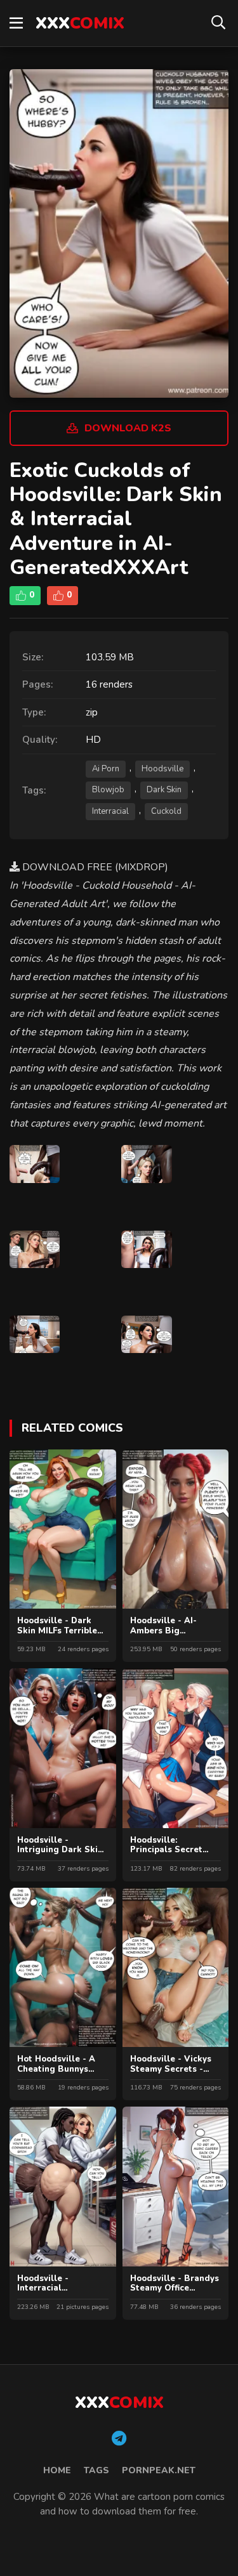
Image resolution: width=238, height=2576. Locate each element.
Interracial (110, 811)
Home (57, 2470)
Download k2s (128, 428)
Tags (96, 2470)
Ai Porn (106, 769)
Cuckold (166, 811)
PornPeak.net (159, 2470)
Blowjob (108, 790)
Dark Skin (164, 790)
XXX (80, 23)
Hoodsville (162, 769)
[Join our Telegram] (119, 2439)
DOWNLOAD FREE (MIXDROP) (94, 867)
